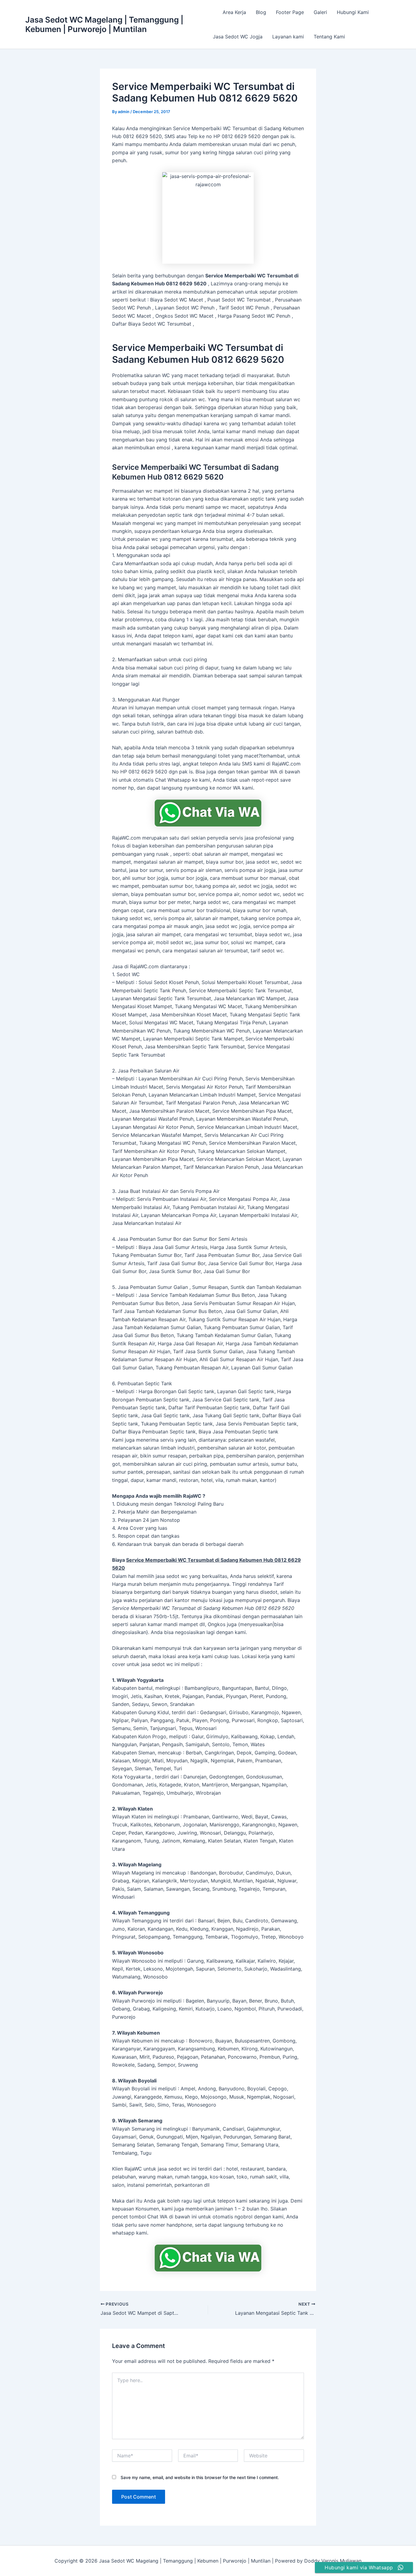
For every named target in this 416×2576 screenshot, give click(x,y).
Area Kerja (234, 12)
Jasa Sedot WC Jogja (238, 37)
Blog (261, 12)
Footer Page (290, 12)
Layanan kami (288, 37)
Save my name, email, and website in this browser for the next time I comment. (200, 2477)
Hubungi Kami (353, 12)
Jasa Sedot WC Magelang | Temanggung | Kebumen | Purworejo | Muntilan (104, 24)
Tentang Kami (329, 37)
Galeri (320, 12)
